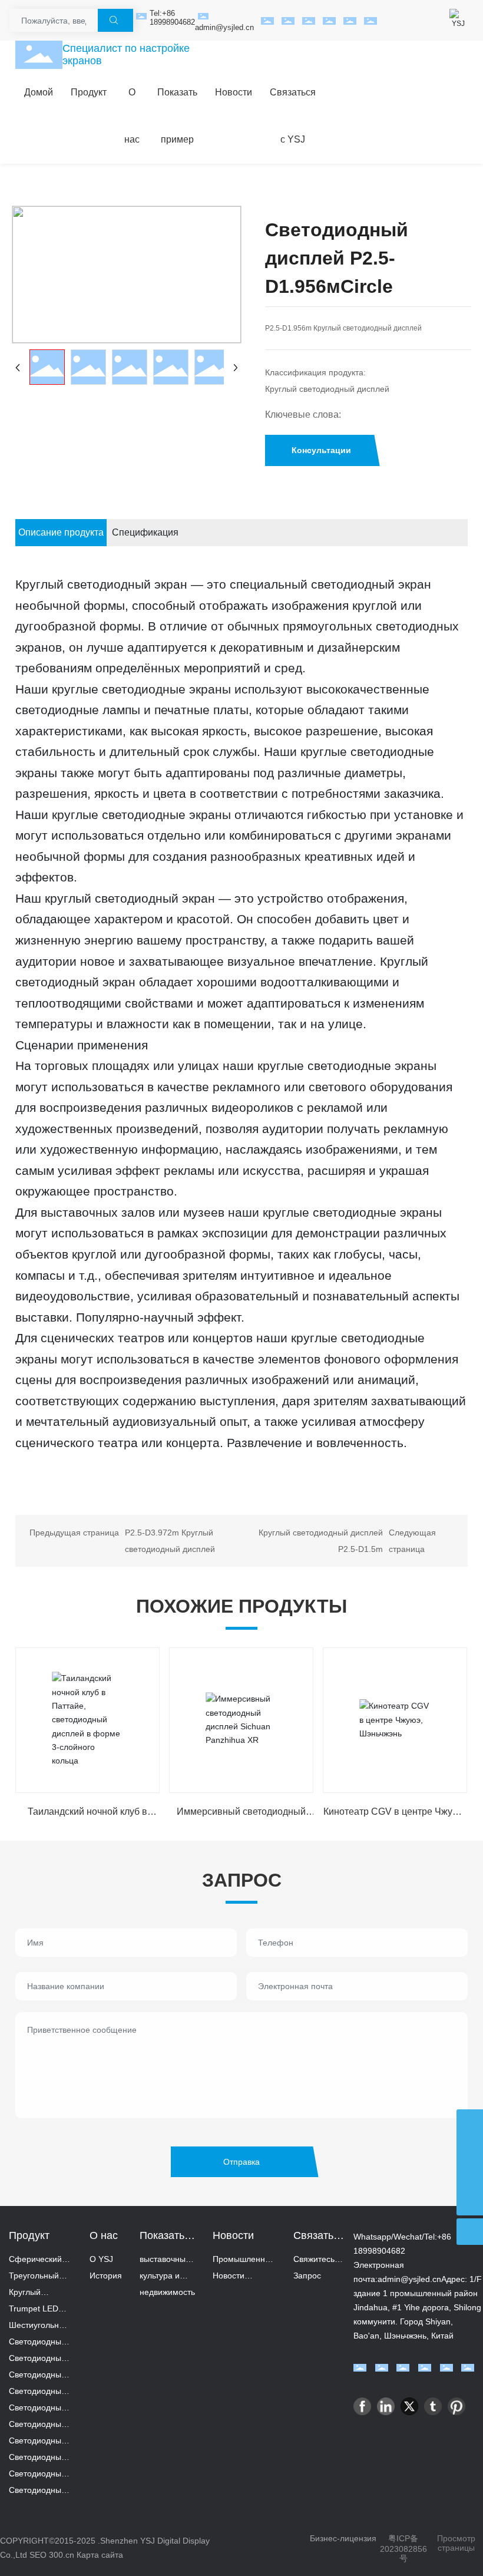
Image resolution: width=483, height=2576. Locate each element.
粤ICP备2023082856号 (403, 2548)
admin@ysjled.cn (224, 27)
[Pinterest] (456, 2406)
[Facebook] (362, 2406)
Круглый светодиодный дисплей (327, 389)
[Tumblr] (433, 2406)
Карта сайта (100, 2555)
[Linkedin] (386, 2406)
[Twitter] (409, 2406)
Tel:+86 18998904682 (172, 18)
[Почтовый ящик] (470, 2123)
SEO (38, 2555)
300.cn (63, 2555)
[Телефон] (470, 2149)
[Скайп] (470, 2176)
